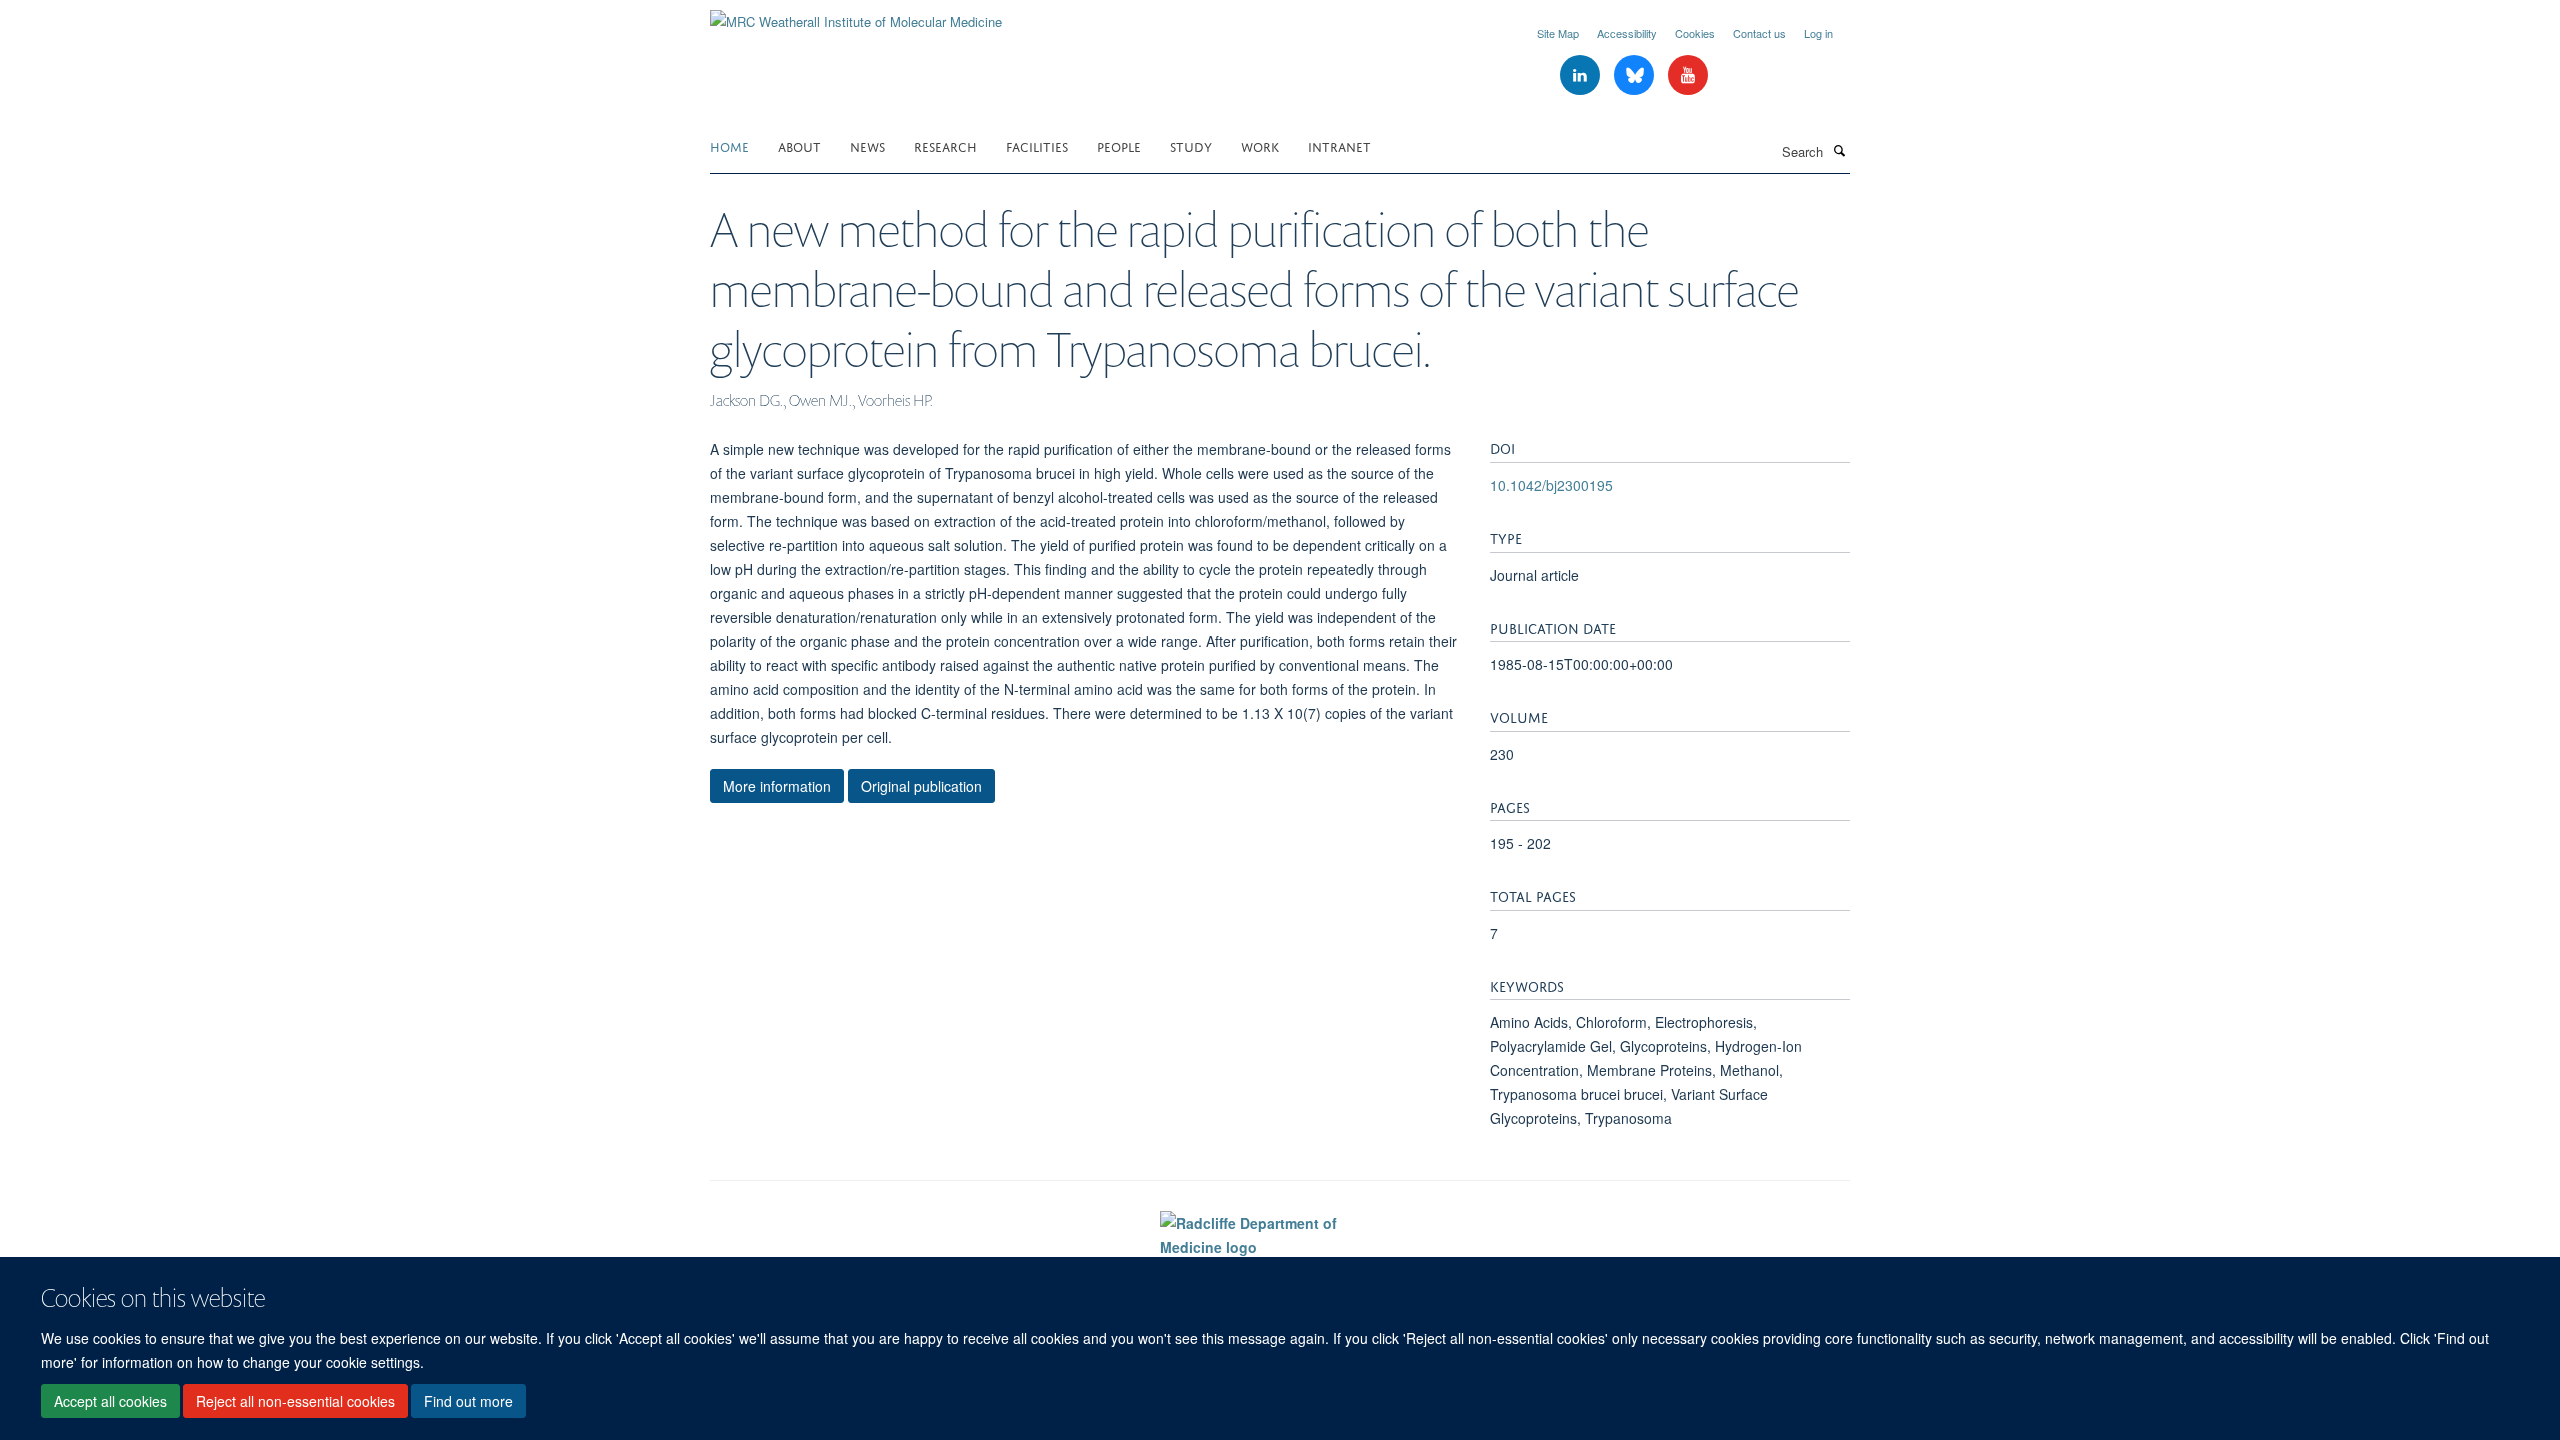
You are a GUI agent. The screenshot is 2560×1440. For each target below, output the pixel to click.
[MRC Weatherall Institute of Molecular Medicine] (856, 14)
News (867, 145)
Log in (1818, 33)
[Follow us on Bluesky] (1636, 75)
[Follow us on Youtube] (1688, 75)
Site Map (1558, 33)
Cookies (1695, 33)
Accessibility (1627, 33)
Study (1191, 145)
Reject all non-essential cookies (295, 1401)
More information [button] (777, 786)
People (1119, 145)
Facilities (1037, 145)
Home (729, 145)
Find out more (468, 1401)
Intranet (1339, 145)
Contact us (1759, 33)
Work (1260, 145)
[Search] (1839, 150)
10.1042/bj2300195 (1551, 485)
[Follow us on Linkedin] (1582, 75)
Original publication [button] (921, 786)
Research (945, 145)
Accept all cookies (110, 1401)
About (799, 145)
